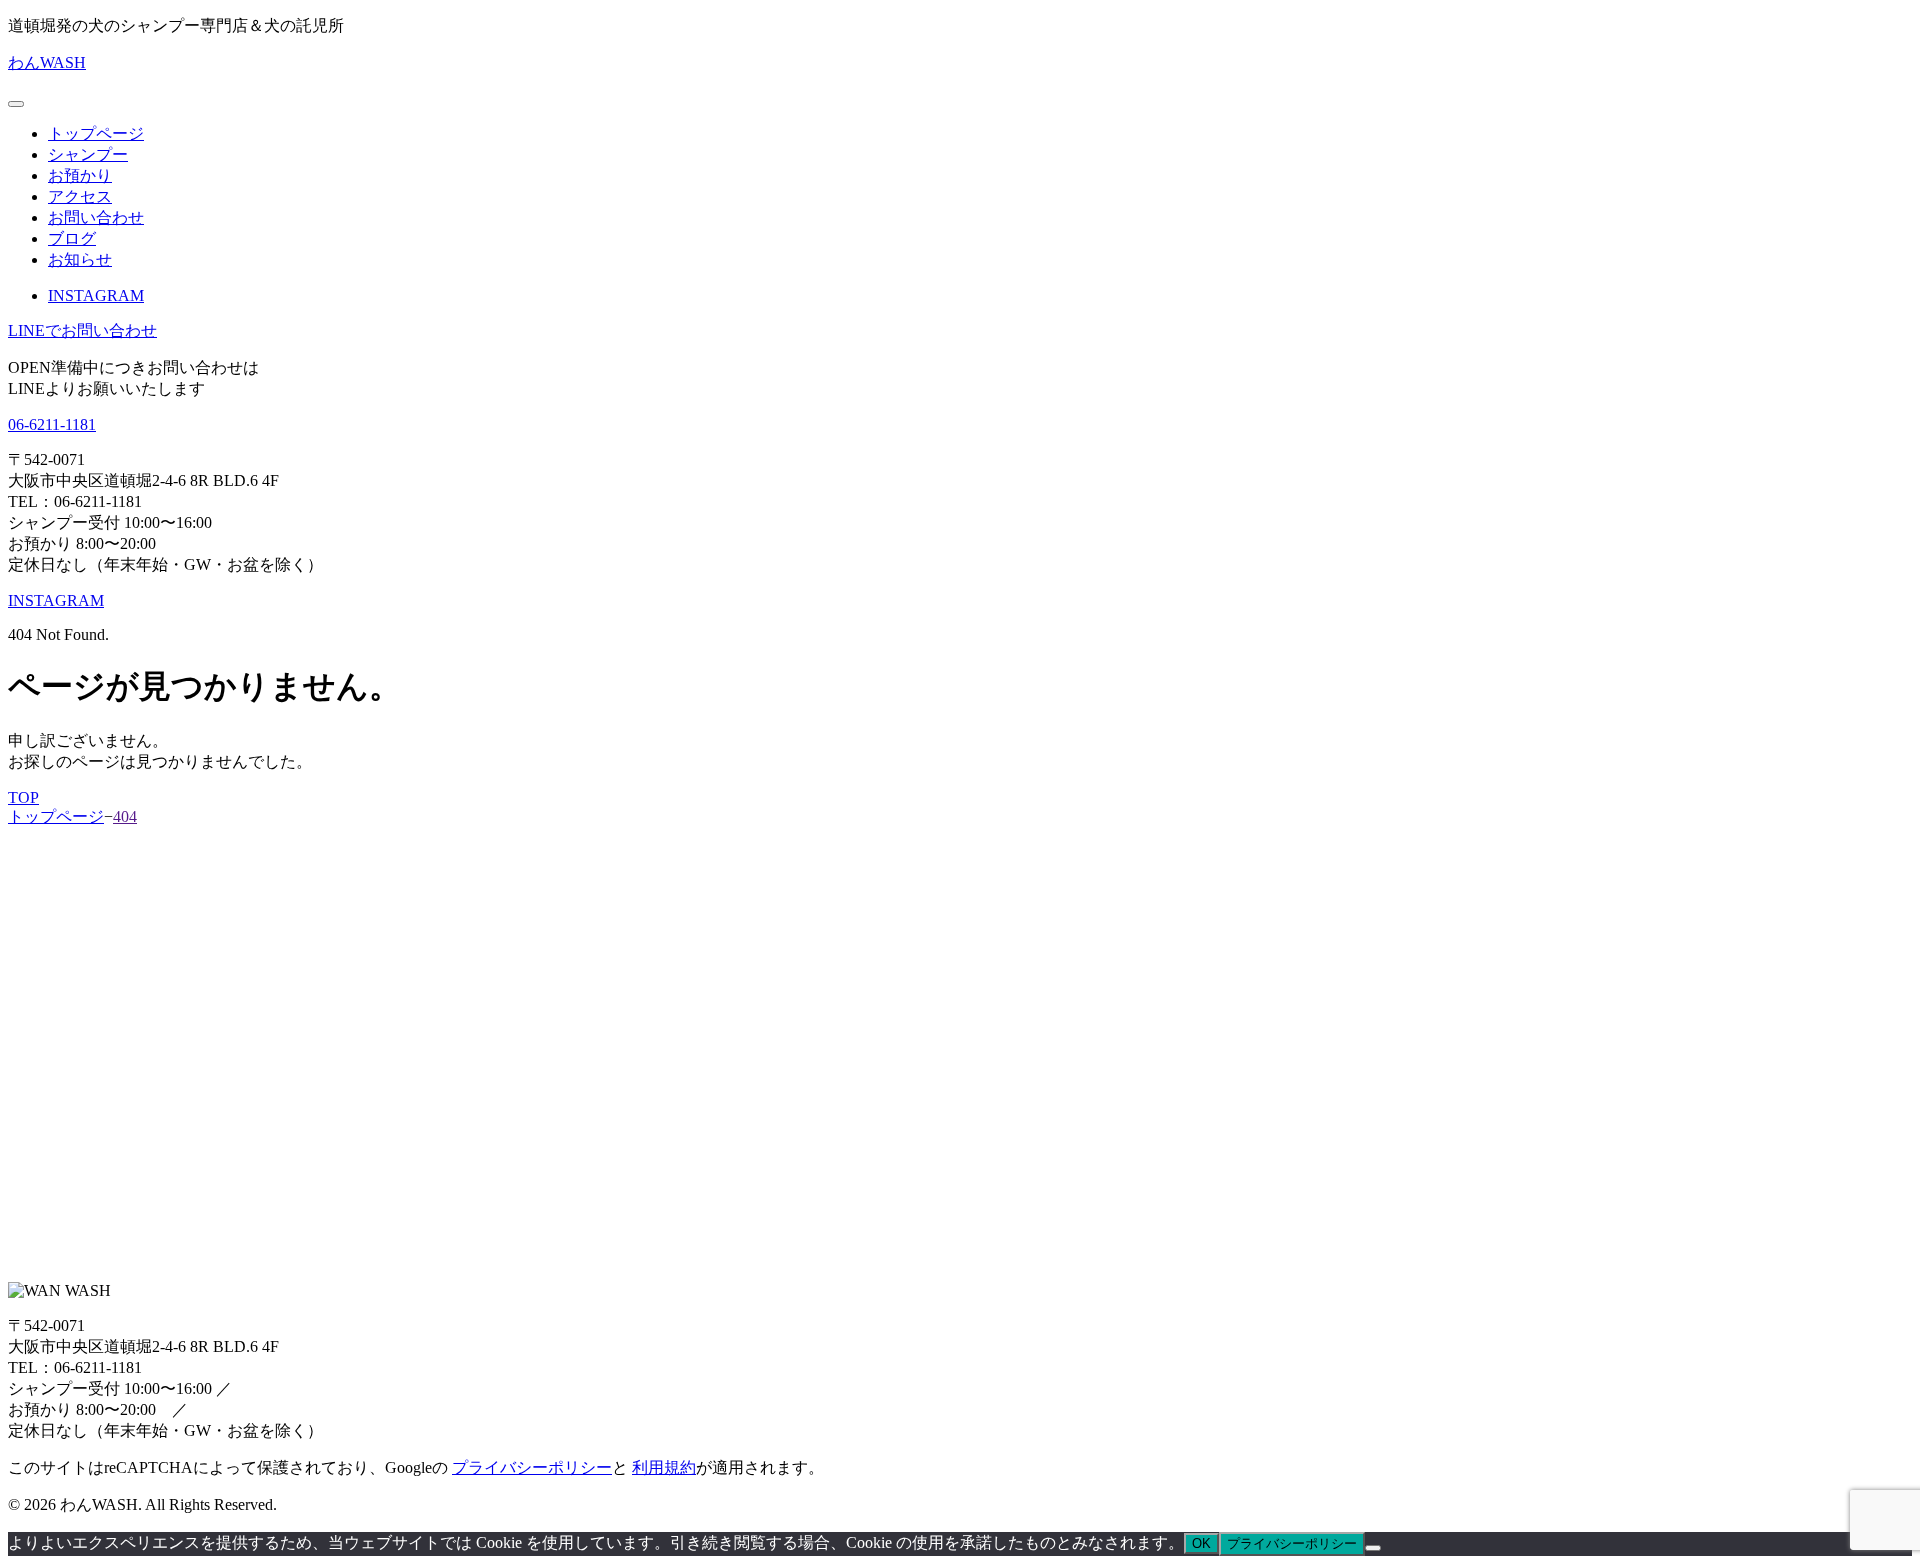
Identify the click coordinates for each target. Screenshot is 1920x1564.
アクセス (80, 196)
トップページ (96, 133)
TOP (23, 797)
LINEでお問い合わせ (82, 330)
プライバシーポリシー (532, 1467)
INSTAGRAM (96, 295)
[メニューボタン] (16, 104)
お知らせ (80, 259)
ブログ (72, 238)
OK (1201, 1543)
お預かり (80, 175)
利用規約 (664, 1467)
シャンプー (88, 154)
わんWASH (47, 62)
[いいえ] (1373, 1548)
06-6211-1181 (52, 424)
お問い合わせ (96, 217)
